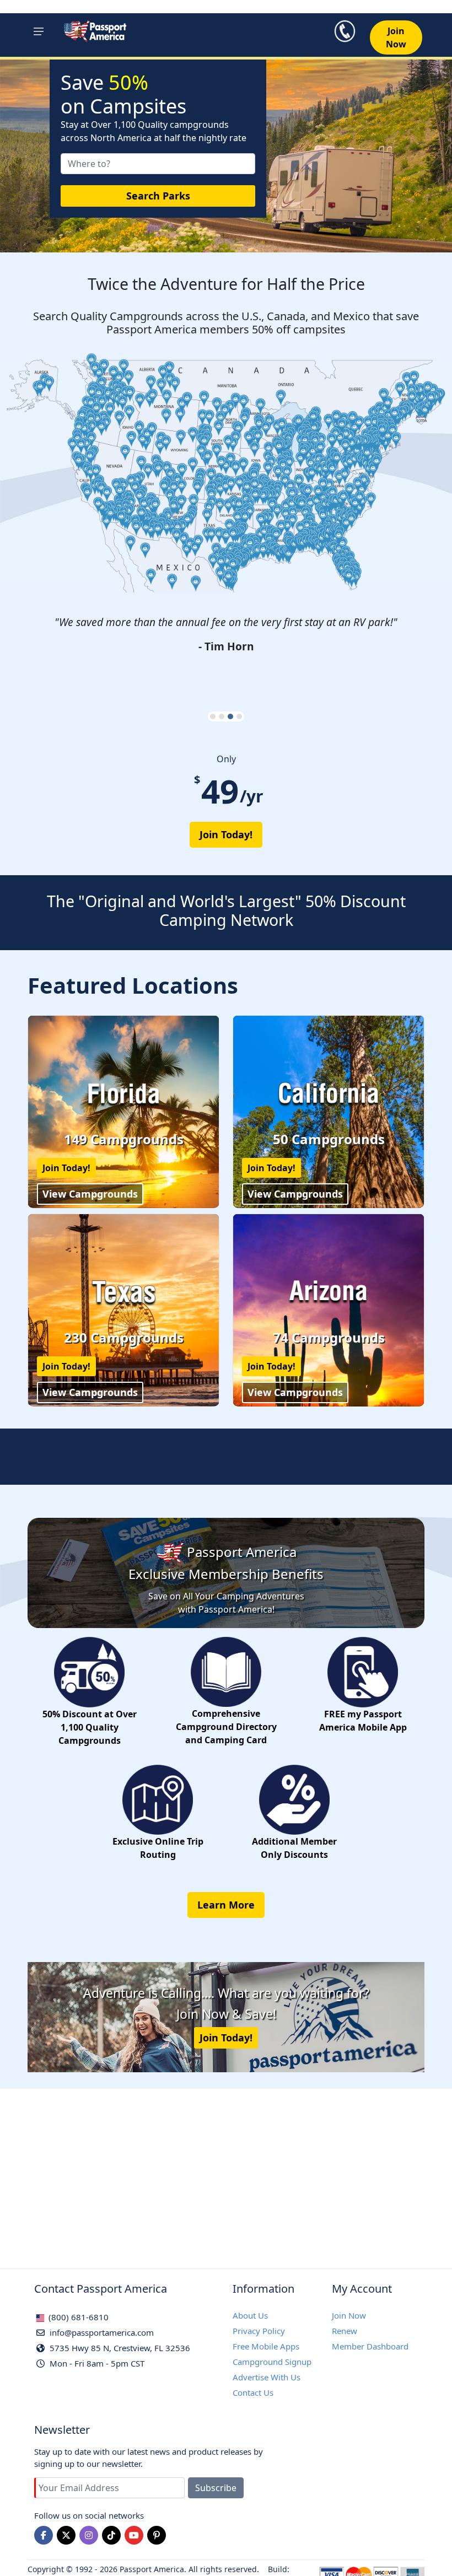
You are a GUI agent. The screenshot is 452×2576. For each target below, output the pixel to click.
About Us (250, 2315)
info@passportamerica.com (101, 2332)
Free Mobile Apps (266, 2346)
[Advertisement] (226, 2166)
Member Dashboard (370, 2346)
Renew (345, 2331)
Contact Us (253, 2392)
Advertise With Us (267, 2377)
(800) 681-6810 (77, 2317)
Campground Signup (272, 2362)
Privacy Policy (259, 2331)
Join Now (349, 2315)
